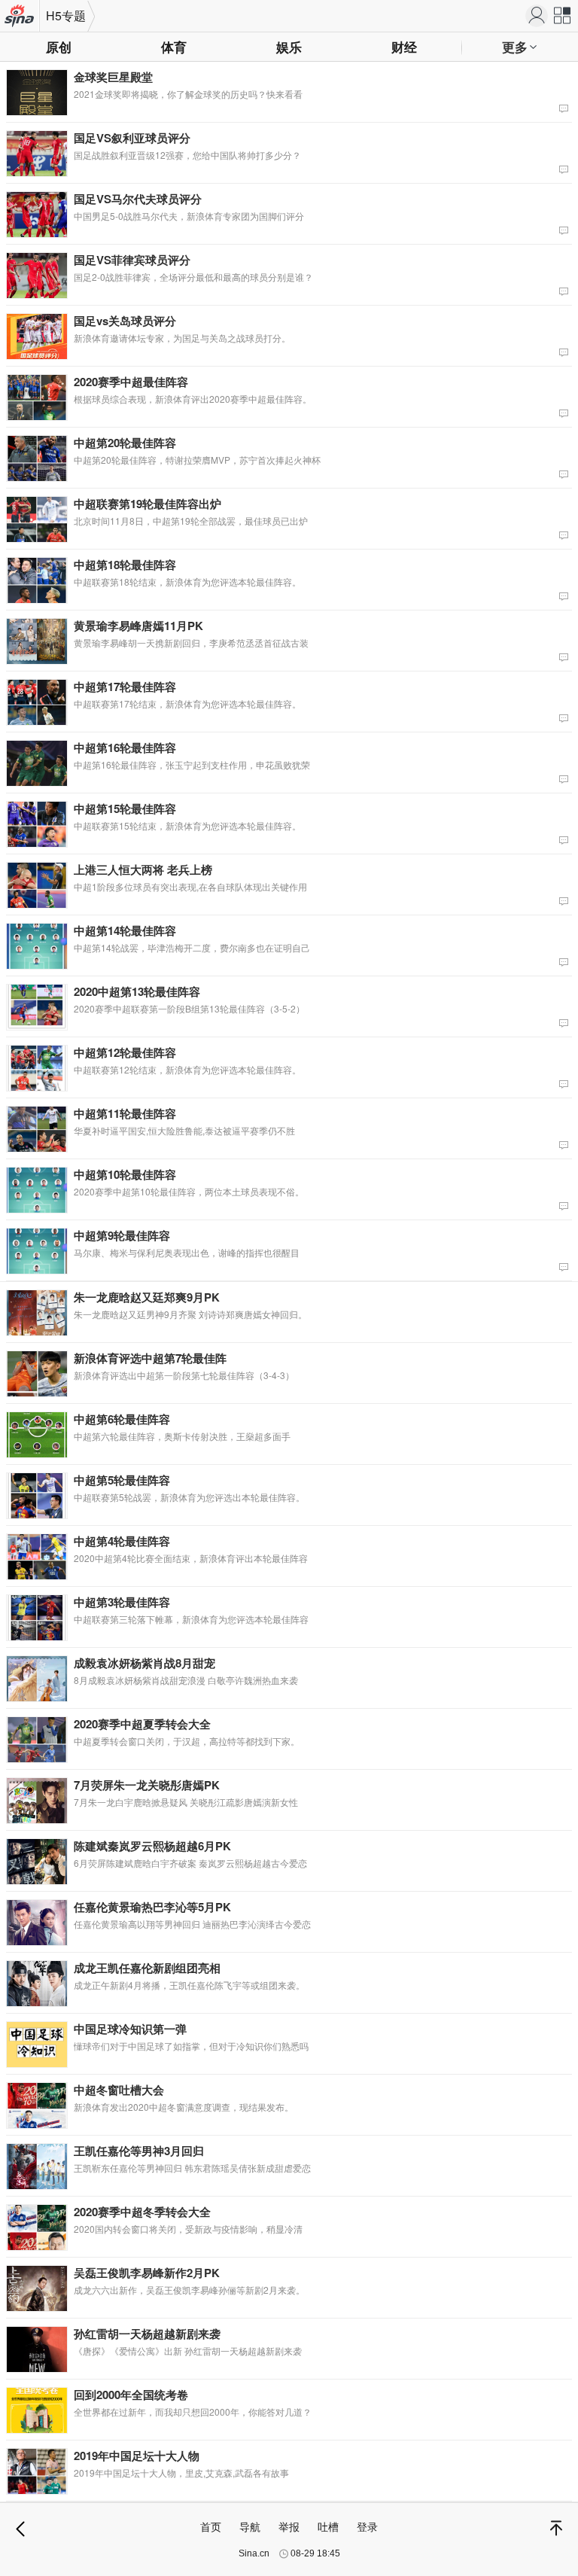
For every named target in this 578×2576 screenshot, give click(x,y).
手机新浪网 (20, 17)
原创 (59, 47)
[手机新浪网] (537, 16)
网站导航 (563, 19)
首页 (211, 2526)
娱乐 (289, 47)
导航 (250, 2526)
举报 (289, 2526)
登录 (367, 2526)
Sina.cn (254, 2553)
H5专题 (66, 15)
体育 (174, 47)
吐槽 (328, 2526)
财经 (404, 47)
